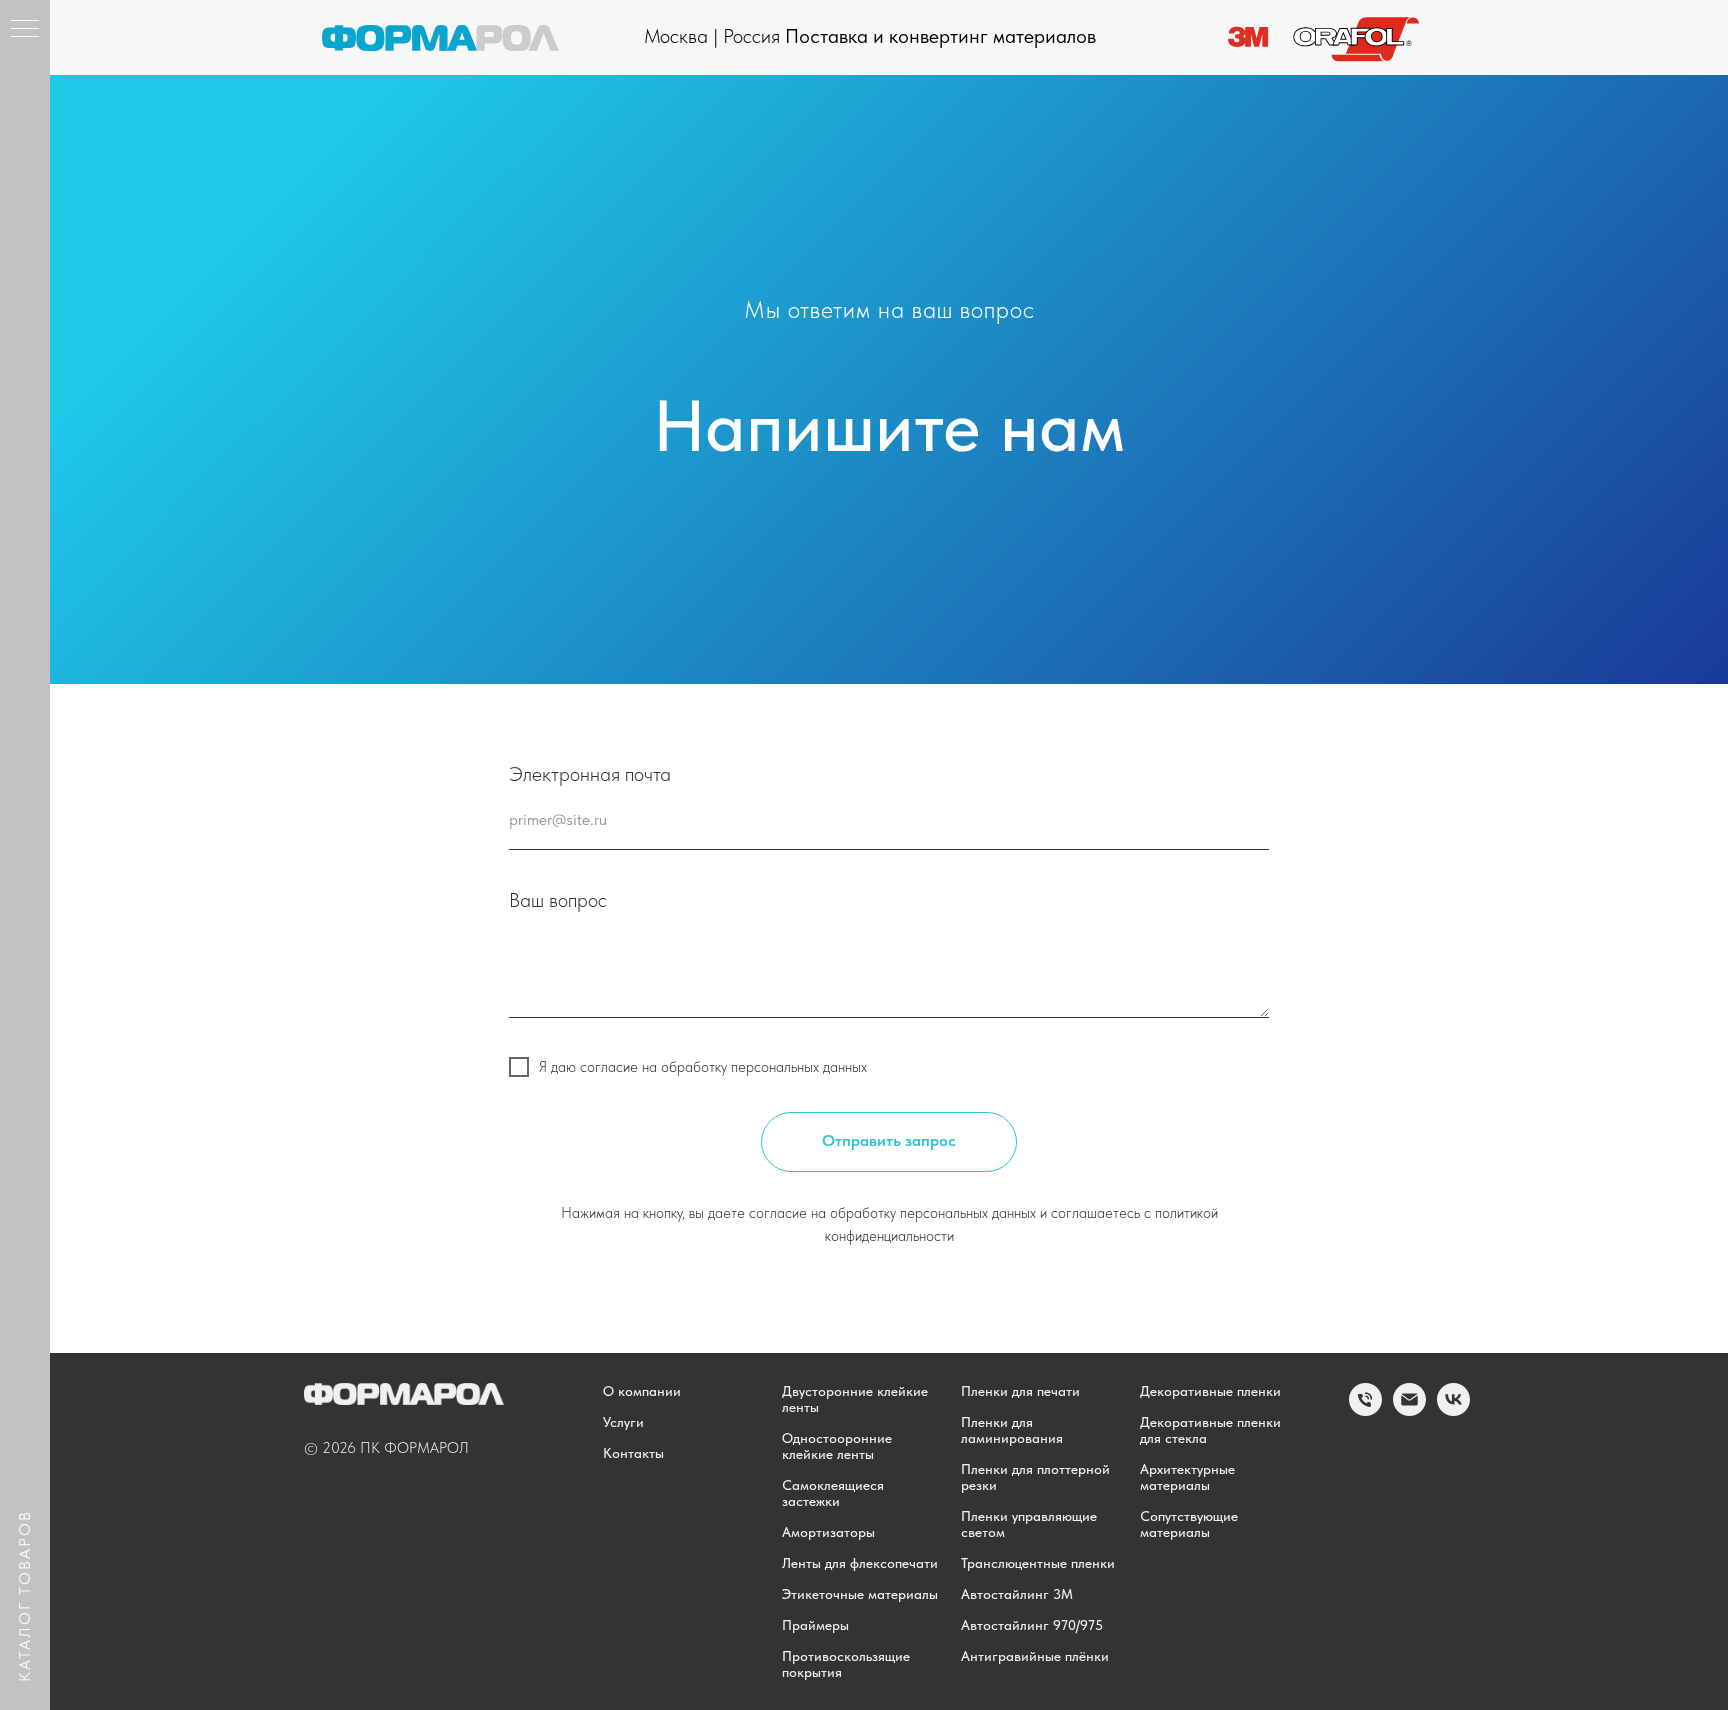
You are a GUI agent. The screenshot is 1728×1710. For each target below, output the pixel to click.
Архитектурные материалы (1187, 1477)
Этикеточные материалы (860, 1594)
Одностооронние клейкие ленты (837, 1446)
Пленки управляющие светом (1029, 1524)
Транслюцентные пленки (1038, 1563)
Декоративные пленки (1210, 1391)
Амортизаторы (828, 1532)
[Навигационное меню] (25, 30)
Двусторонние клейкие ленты (855, 1399)
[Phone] (1365, 1410)
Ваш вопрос (558, 900)
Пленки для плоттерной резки (1035, 1477)
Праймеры (815, 1625)
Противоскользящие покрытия (846, 1664)
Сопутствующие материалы (1189, 1524)
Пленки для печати (1020, 1391)
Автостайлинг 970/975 (1032, 1625)
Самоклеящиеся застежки (833, 1493)
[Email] (1409, 1410)
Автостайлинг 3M (1017, 1594)
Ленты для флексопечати (860, 1563)
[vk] (1453, 1410)
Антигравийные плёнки (1035, 1656)
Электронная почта (590, 774)
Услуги (623, 1422)
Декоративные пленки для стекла (1210, 1430)
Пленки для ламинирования (1012, 1430)
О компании (642, 1391)
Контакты (633, 1453)
